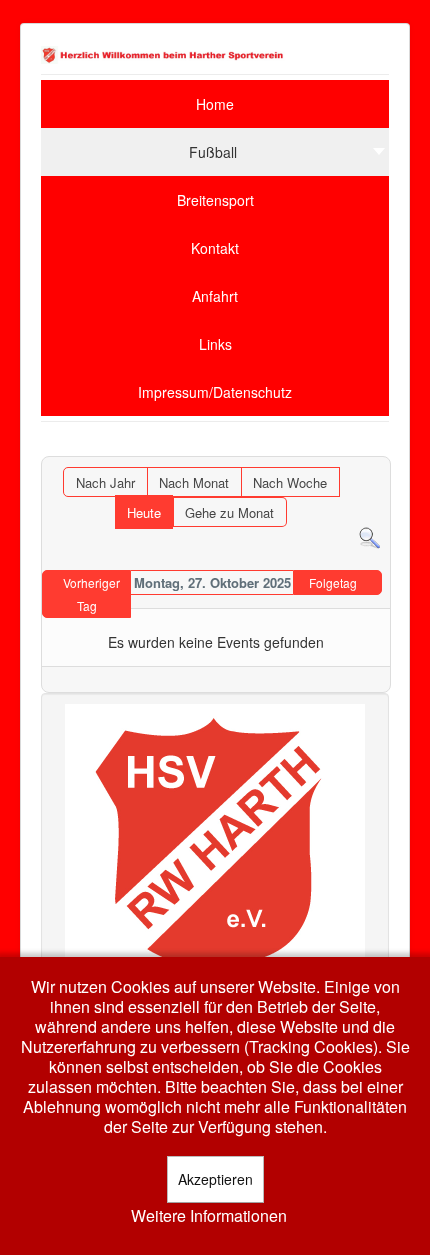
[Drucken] (375, 446)
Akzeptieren (215, 1179)
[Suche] (369, 536)
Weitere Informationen (209, 1216)
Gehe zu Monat (229, 512)
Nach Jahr (105, 482)
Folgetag (333, 582)
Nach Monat (194, 482)
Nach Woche (290, 482)
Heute (144, 512)
